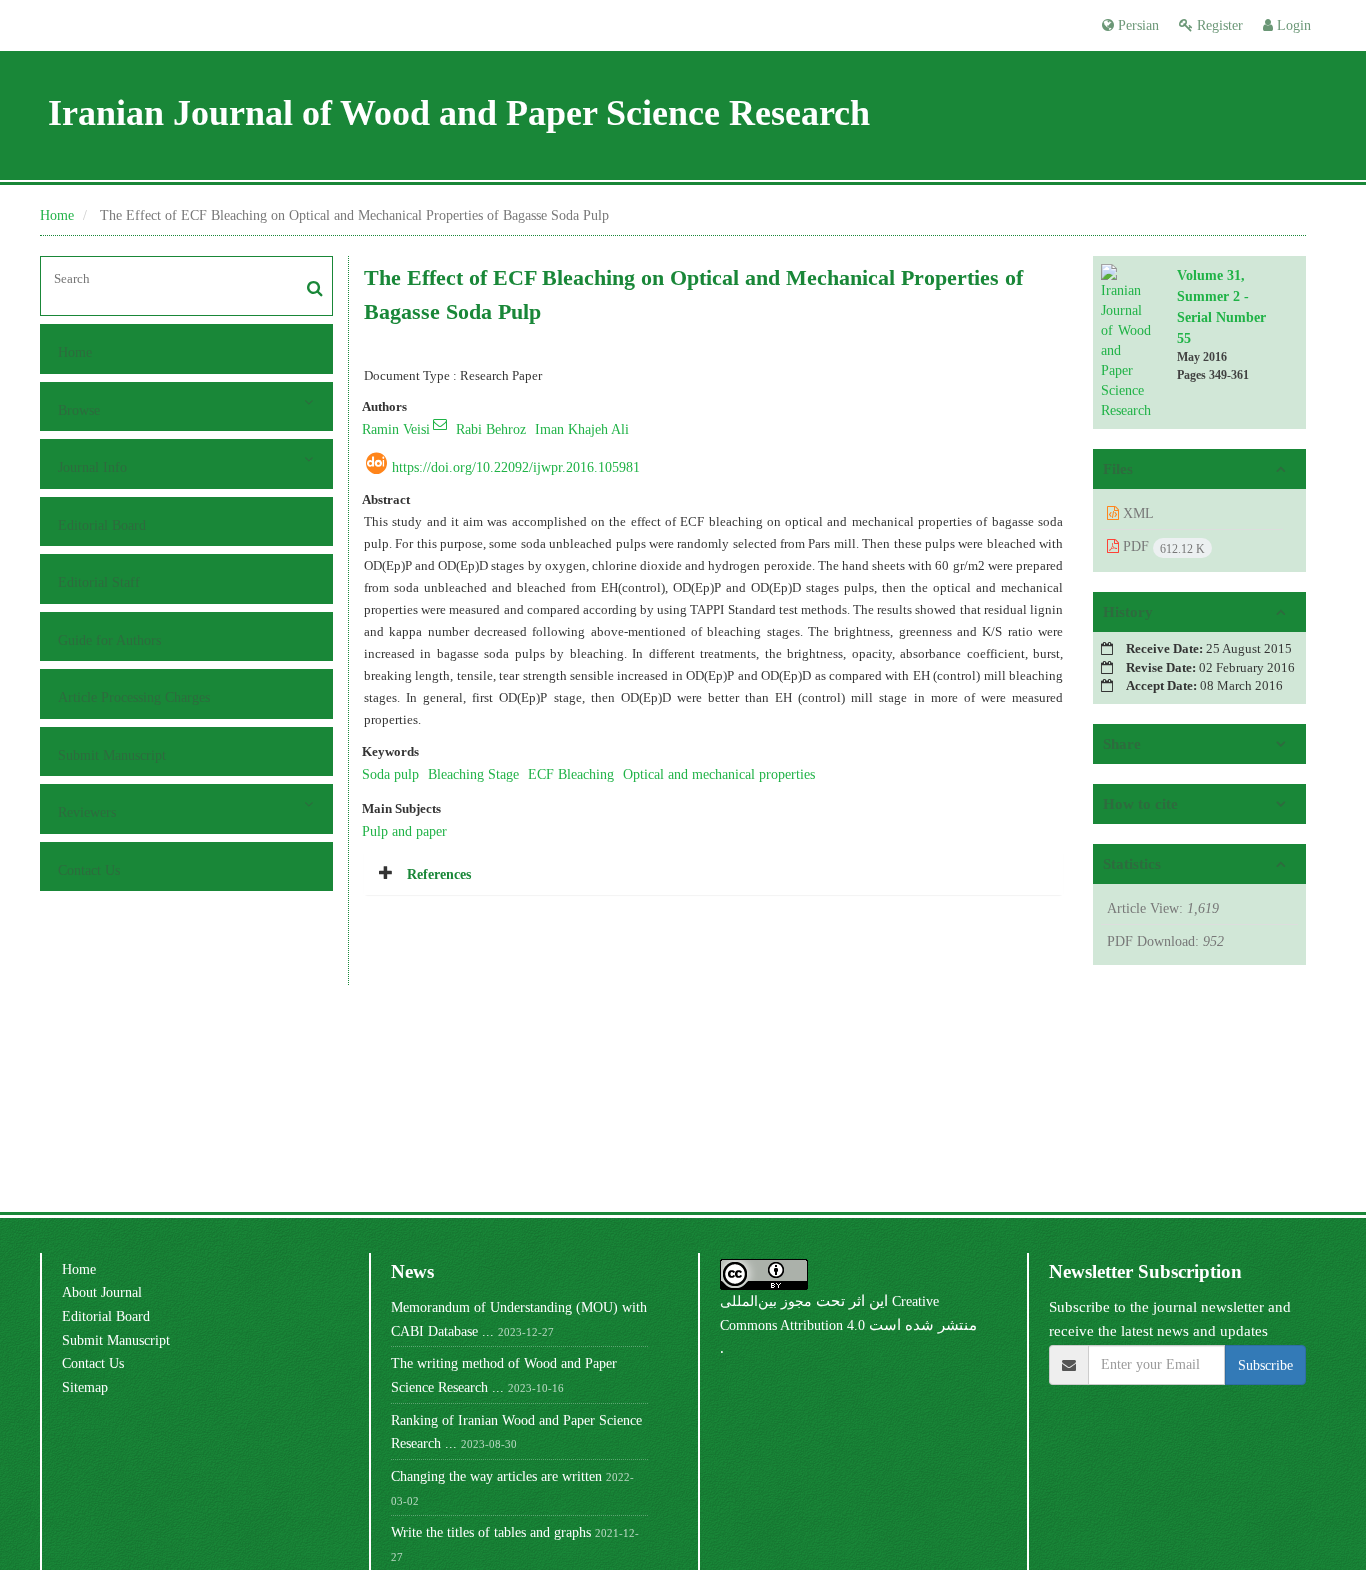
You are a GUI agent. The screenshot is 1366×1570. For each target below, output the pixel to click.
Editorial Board (102, 525)
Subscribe (1265, 1365)
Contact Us (89, 870)
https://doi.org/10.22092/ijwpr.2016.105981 (516, 467)
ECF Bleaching (571, 774)
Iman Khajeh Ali (582, 429)
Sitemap (85, 1387)
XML (1136, 513)
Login (1292, 25)
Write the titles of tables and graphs (491, 1532)
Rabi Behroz (491, 429)
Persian (1136, 25)
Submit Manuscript (112, 755)
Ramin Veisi (396, 429)
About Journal (102, 1292)
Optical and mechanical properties (719, 774)
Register (1218, 25)
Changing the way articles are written (496, 1476)
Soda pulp (390, 774)
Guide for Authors (109, 640)
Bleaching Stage (473, 774)
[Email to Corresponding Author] (440, 424)
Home (57, 215)
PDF (1162, 547)
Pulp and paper (404, 831)
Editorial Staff (99, 582)
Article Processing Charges (134, 697)
